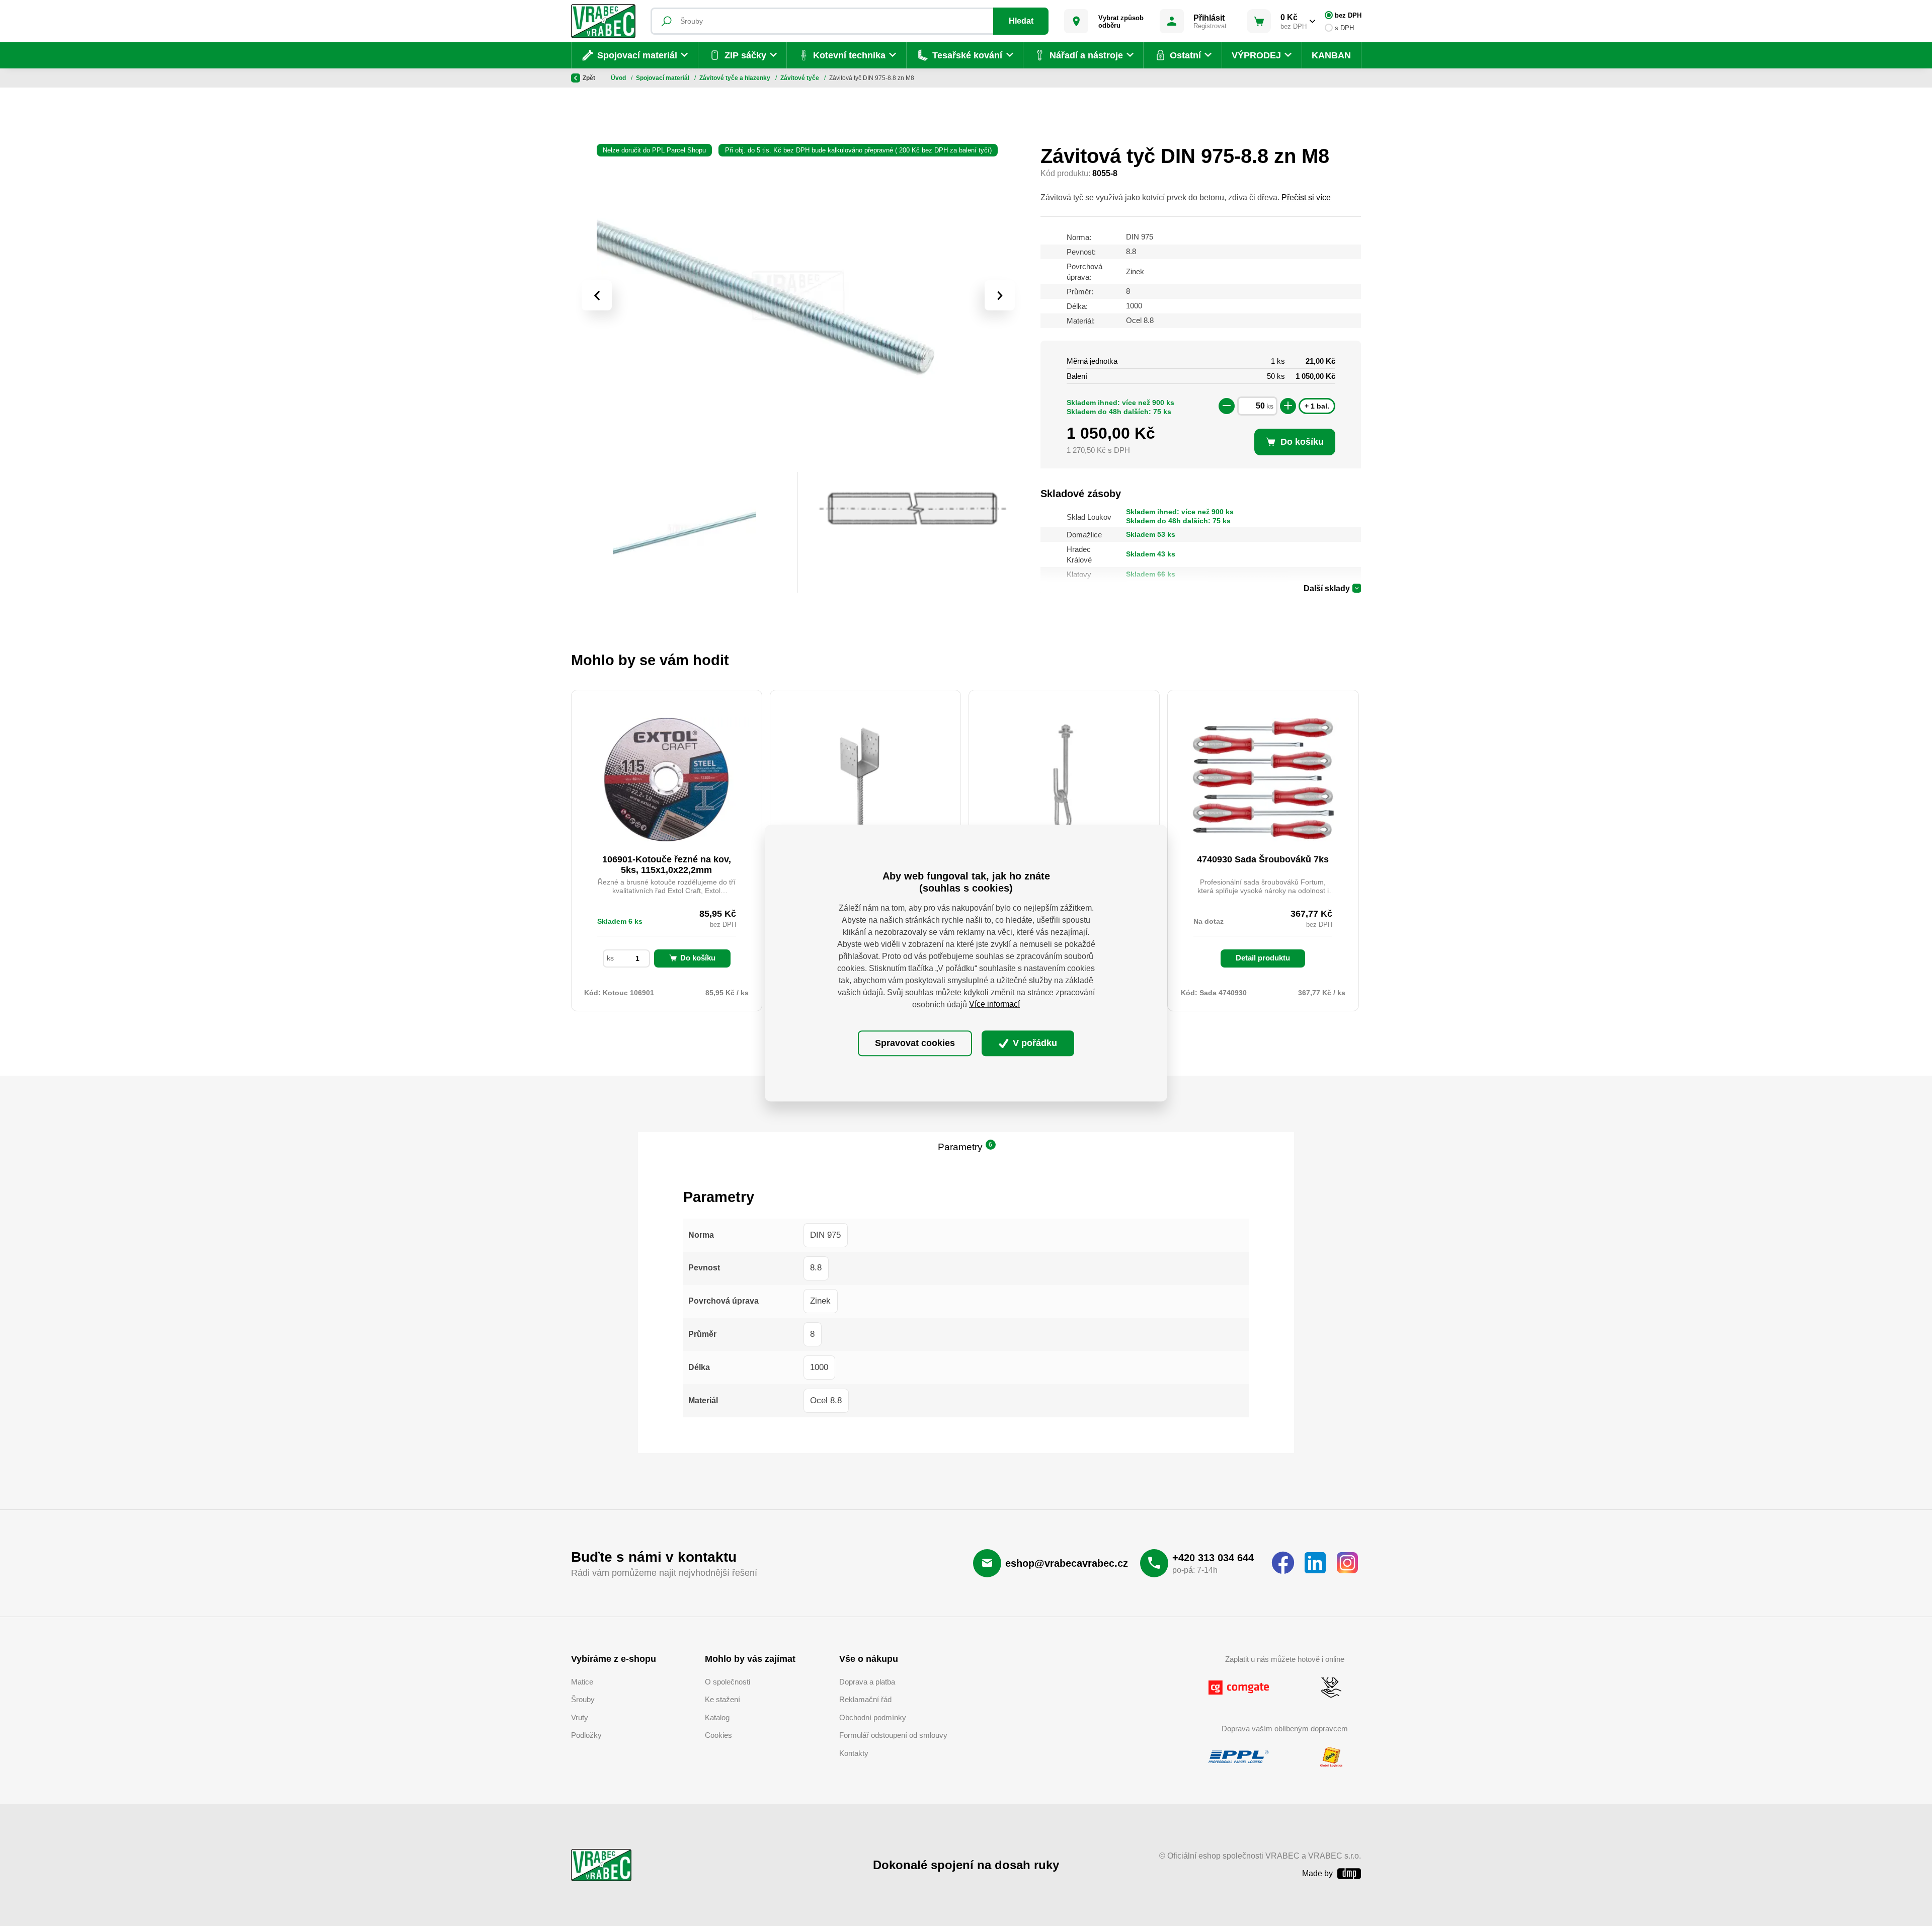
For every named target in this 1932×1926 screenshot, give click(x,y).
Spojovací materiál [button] (637, 55)
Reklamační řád (865, 1699)
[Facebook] (1283, 1563)
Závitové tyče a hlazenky (736, 78)
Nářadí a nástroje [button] (1086, 55)
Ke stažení (722, 1699)
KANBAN (1331, 55)
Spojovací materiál (663, 78)
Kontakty (854, 1753)
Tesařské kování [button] (967, 55)
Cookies (718, 1735)
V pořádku (1034, 1043)
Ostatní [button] (1185, 55)
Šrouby (583, 1699)
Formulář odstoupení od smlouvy (893, 1735)
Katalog (717, 1717)
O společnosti (728, 1682)
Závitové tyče (800, 78)
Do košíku (698, 958)
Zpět (589, 78)
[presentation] (597, 295)
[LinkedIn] (1315, 1563)
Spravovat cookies (915, 1043)
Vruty (580, 1717)
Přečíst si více (1306, 197)
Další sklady (1327, 588)
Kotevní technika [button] (849, 55)
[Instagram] (1347, 1563)
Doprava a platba (867, 1682)
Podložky (586, 1735)
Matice (582, 1682)
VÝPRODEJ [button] (1256, 55)
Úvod (619, 78)
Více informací (994, 1005)
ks (1270, 406)
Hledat (1021, 21)
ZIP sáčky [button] (745, 55)
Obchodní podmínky (873, 1717)
